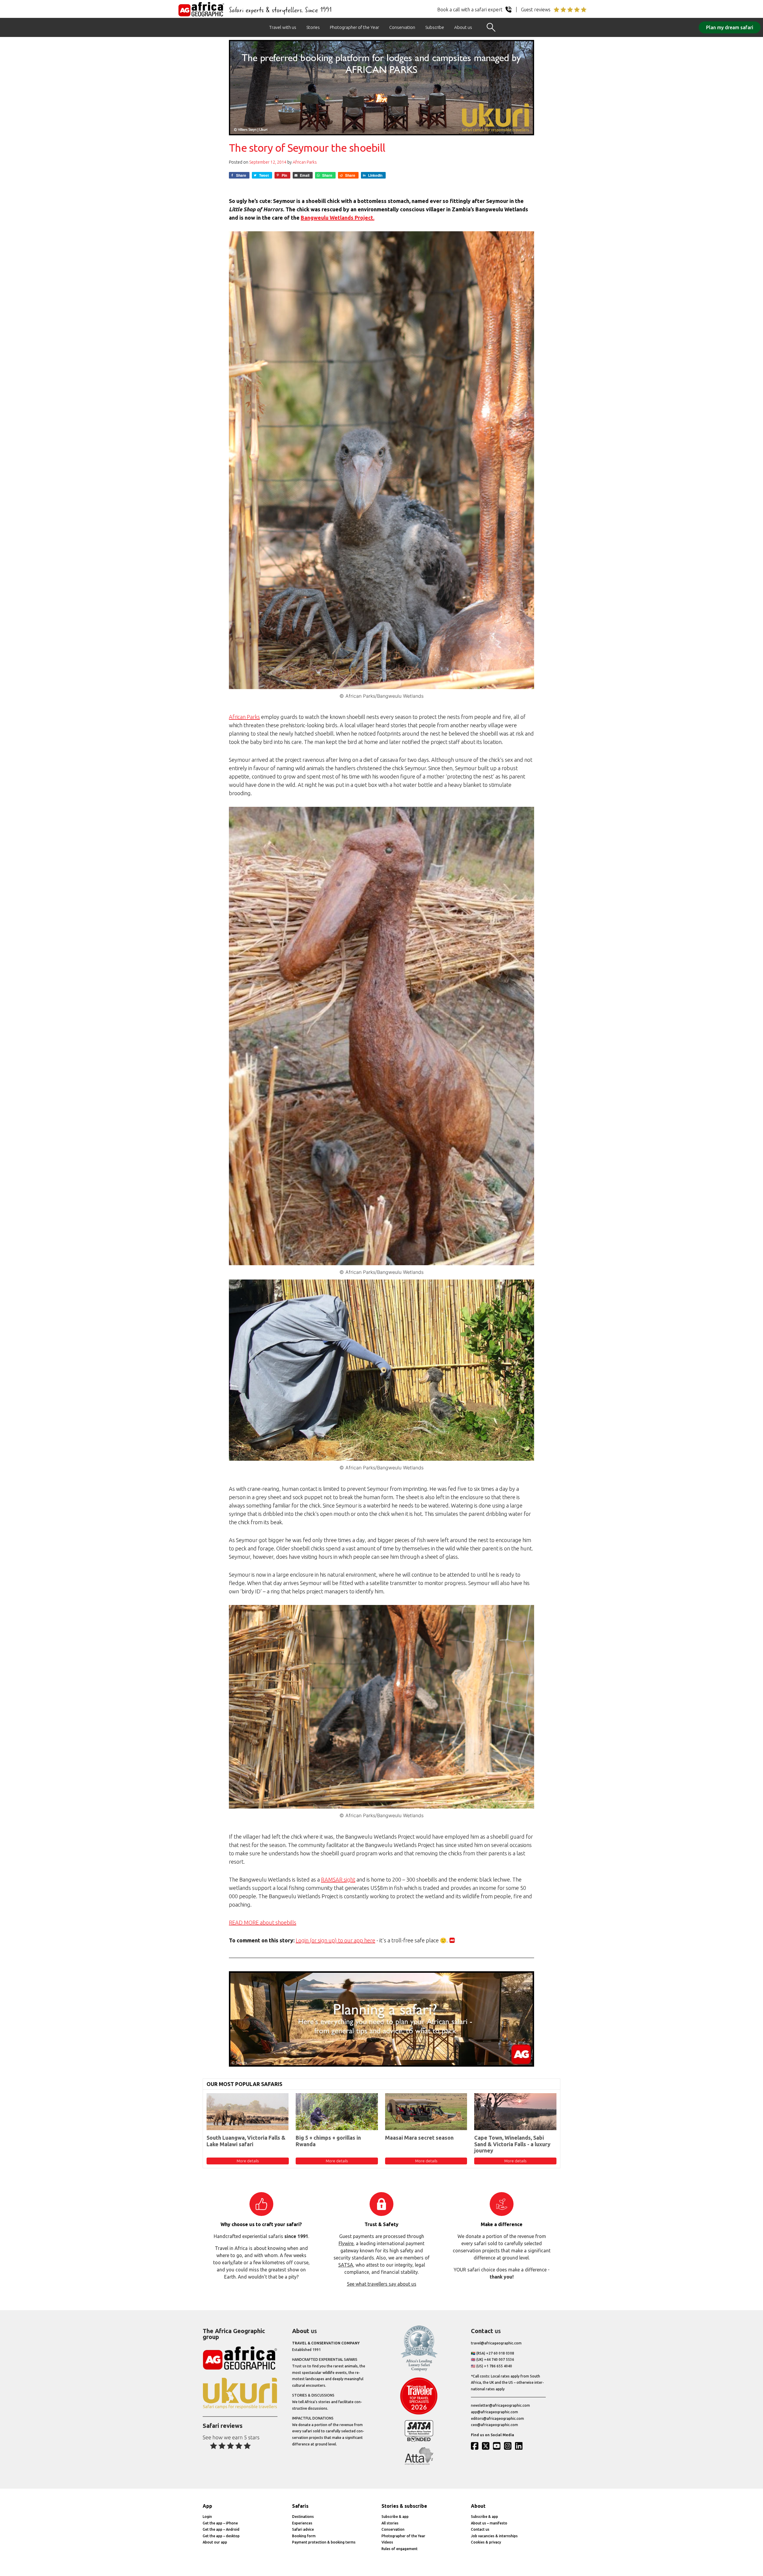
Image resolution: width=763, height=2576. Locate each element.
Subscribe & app (395, 2517)
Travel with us (283, 27)
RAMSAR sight (338, 1879)
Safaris (300, 2506)
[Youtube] (498, 2446)
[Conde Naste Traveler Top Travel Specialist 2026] (419, 2413)
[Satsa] (419, 2440)
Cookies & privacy (486, 2542)
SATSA (346, 2265)
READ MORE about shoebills (263, 1922)
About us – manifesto (489, 2523)
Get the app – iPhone (220, 2523)
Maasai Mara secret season (419, 2138)
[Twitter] (487, 2446)
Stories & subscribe (404, 2506)
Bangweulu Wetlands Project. (338, 218)
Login (207, 2517)
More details (248, 2161)
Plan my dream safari (730, 27)
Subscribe (435, 27)
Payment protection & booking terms (324, 2542)
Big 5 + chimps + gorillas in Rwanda (328, 2141)
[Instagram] (509, 2446)
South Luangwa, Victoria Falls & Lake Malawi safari (246, 2141)
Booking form (304, 2536)
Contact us (480, 2529)
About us (463, 27)
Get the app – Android (221, 2529)
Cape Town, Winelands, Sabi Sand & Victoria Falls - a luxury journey (512, 2144)
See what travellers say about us (382, 2284)
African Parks (305, 162)
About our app (215, 2542)
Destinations (303, 2517)
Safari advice (303, 2529)
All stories (390, 2523)
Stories (313, 27)
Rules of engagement (400, 2549)
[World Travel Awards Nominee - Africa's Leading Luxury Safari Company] (419, 2370)
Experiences (302, 2523)
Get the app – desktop (221, 2536)
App (207, 2506)
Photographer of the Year (355, 27)
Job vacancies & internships (494, 2536)
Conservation (402, 27)
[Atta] (419, 2463)
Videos (387, 2542)
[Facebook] (476, 2446)
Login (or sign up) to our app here (335, 1940)
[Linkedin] (520, 2446)
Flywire (346, 2243)
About (478, 2506)
